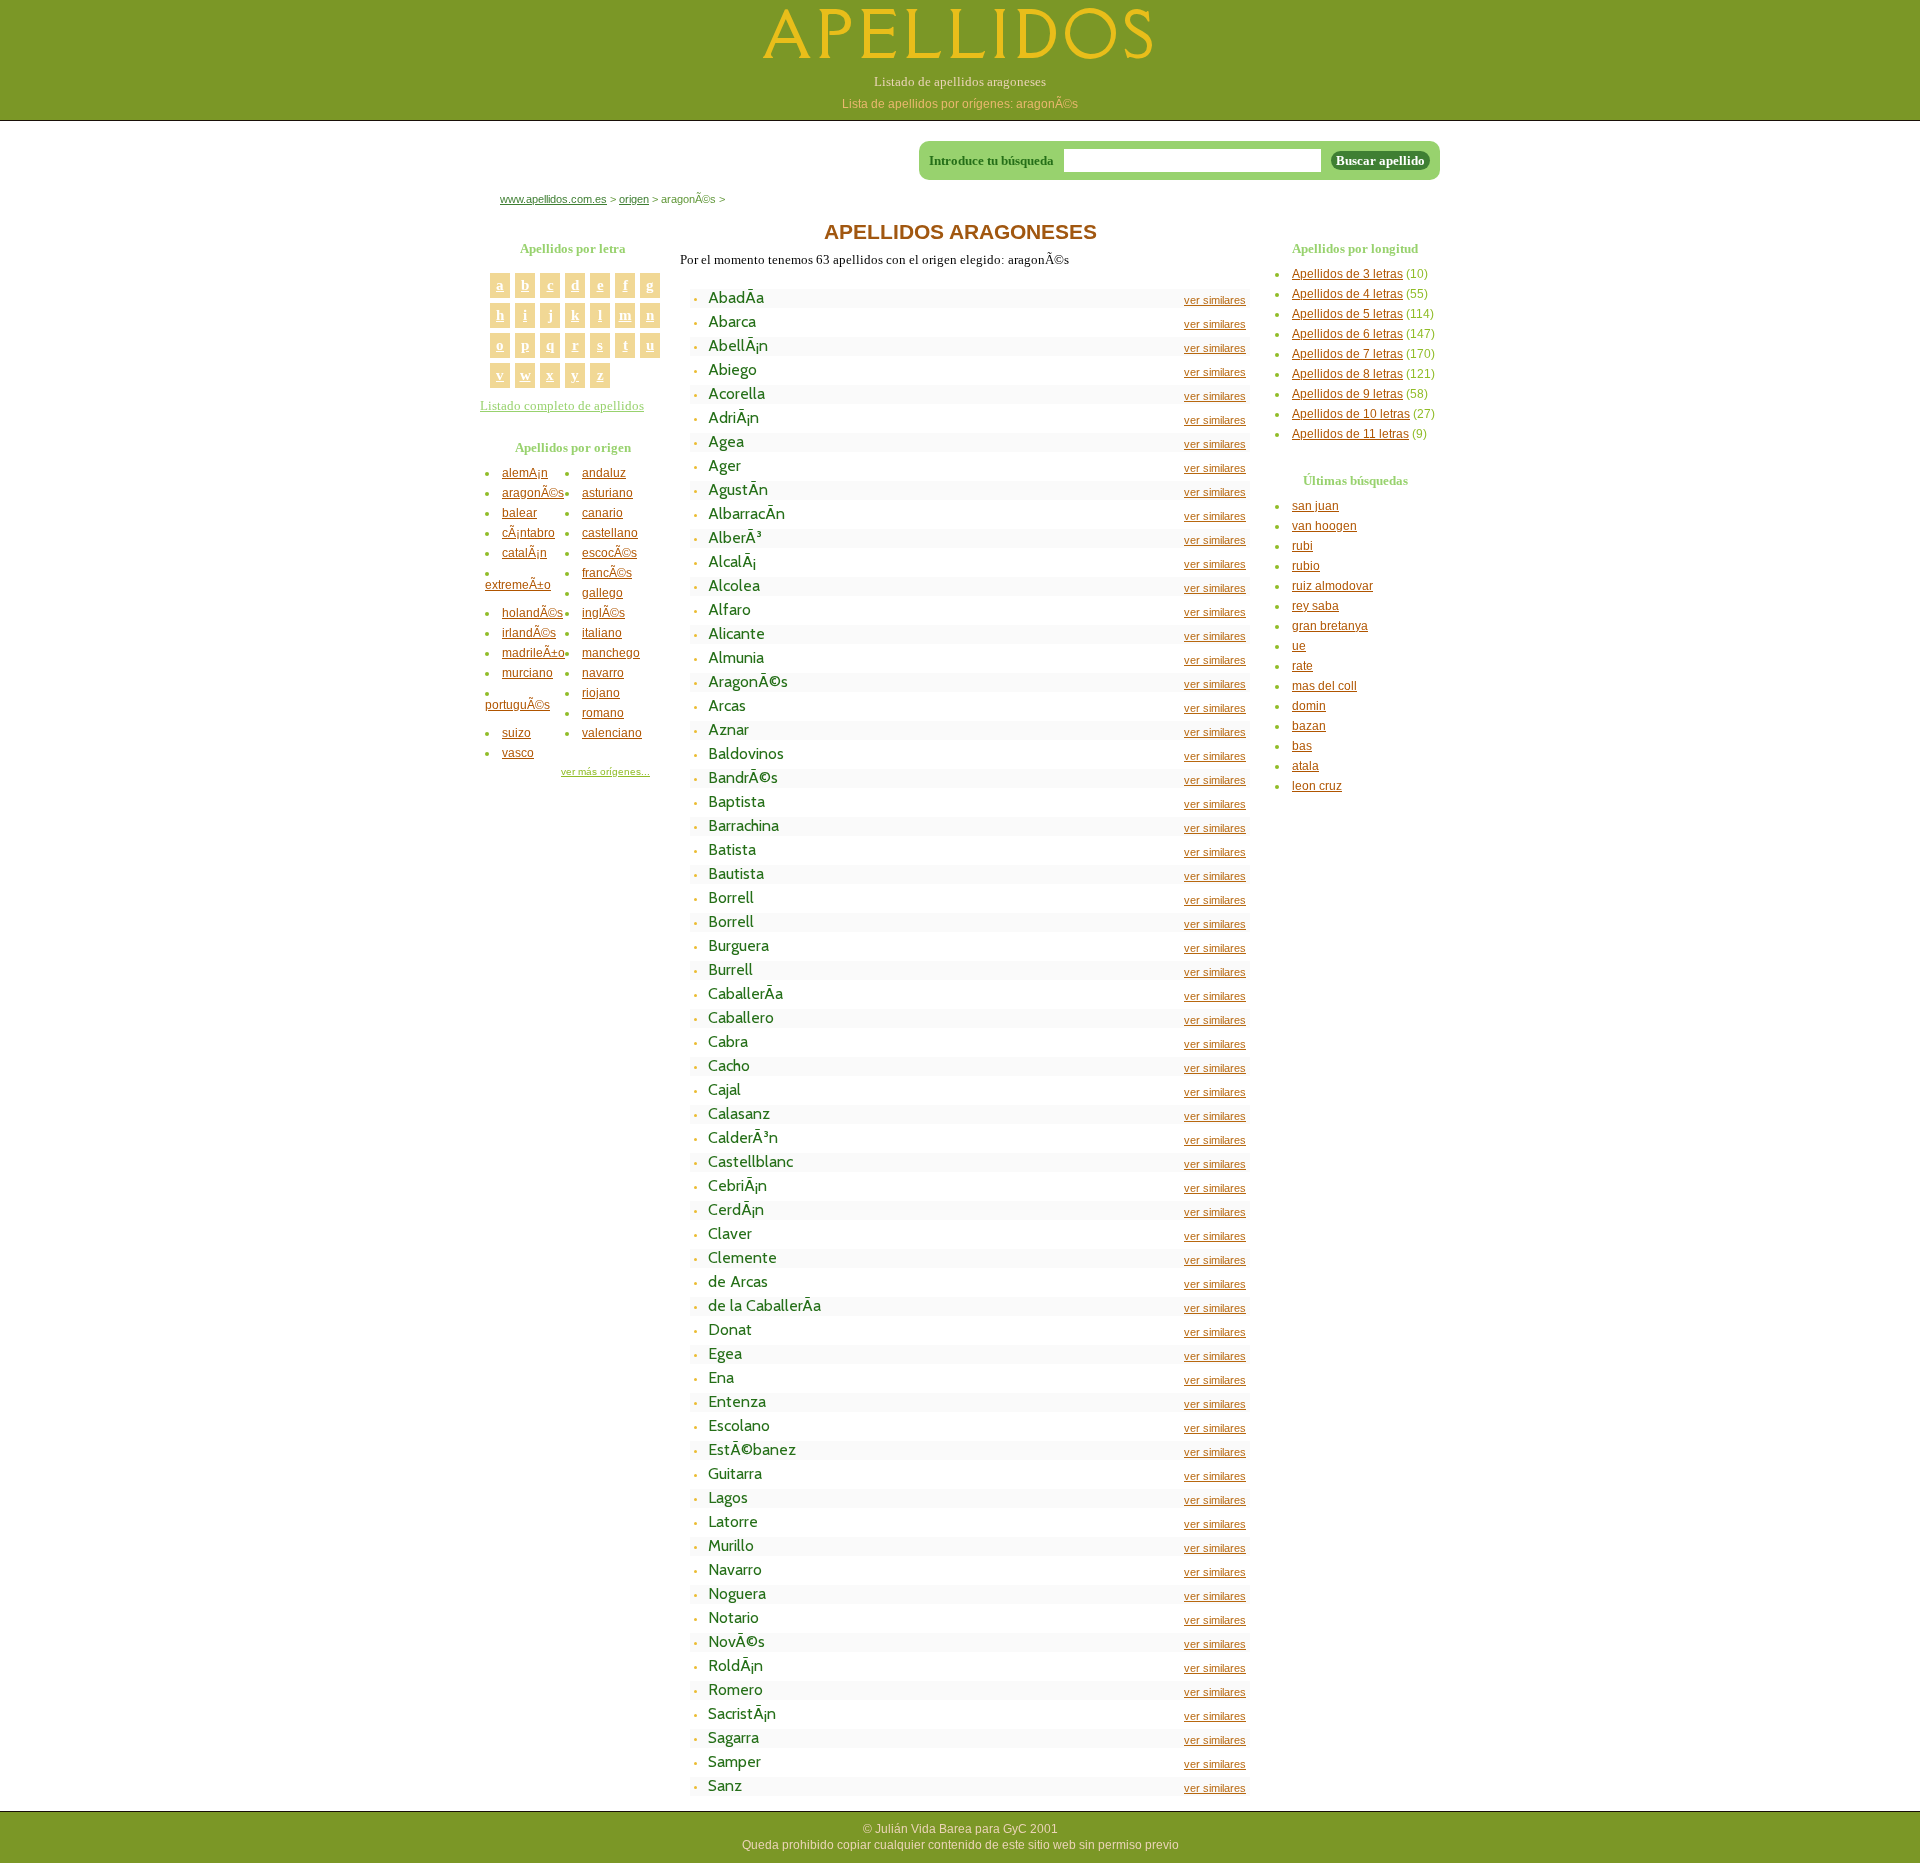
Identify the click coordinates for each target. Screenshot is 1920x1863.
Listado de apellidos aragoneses (960, 81)
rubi (1302, 546)
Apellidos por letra (573, 248)
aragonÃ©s (533, 493)
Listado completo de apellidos (562, 405)
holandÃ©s (532, 613)
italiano (602, 633)
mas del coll (1324, 686)
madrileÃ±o (533, 653)
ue (1299, 646)
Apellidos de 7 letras (1347, 354)
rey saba (1315, 606)
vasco (518, 753)
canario (602, 513)
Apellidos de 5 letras (1347, 314)
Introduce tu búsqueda (991, 160)
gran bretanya (1330, 626)
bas (1302, 746)
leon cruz (1317, 786)
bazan (1309, 726)
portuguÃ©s (517, 705)
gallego (602, 593)
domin (1309, 706)
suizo (516, 733)
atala (1305, 766)
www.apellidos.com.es (553, 199)
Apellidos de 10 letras (1351, 414)
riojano (601, 693)
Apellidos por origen (573, 447)
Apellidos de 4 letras (1347, 294)
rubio (1306, 566)
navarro (603, 673)
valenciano (612, 733)
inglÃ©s (603, 613)
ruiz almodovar (1332, 586)
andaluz (604, 473)
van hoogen (1324, 526)
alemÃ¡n (525, 473)
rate (1302, 666)
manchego (611, 653)
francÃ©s (607, 573)
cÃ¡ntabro (528, 533)
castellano (610, 533)
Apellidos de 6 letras (1347, 334)
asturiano (607, 493)
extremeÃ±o (518, 585)
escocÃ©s (609, 553)
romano (603, 713)
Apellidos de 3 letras (1347, 274)
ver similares (1215, 300)
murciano (527, 673)
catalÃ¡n (524, 553)
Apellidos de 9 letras (1347, 394)
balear (519, 513)
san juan (1315, 506)
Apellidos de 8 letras (1347, 374)
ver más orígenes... (605, 771)
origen (634, 199)
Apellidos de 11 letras (1350, 434)
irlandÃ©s (529, 633)
